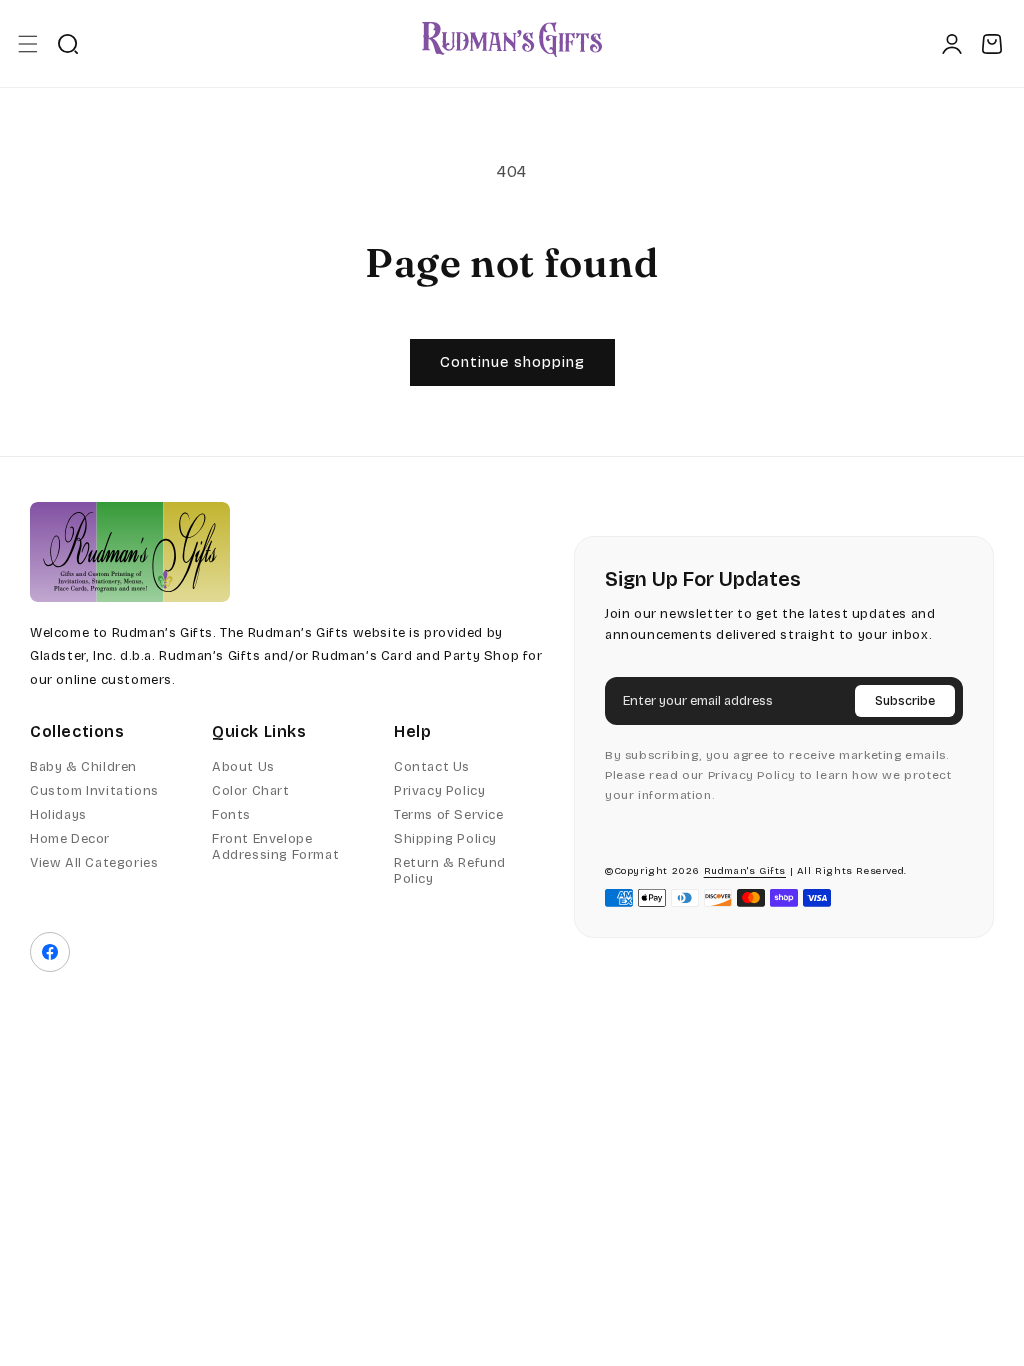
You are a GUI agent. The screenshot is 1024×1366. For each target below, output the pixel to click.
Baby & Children (83, 767)
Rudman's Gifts (745, 871)
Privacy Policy (439, 791)
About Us (243, 767)
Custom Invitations (94, 791)
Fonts (231, 815)
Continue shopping (512, 362)
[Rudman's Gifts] (130, 552)
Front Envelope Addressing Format (275, 847)
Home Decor (70, 839)
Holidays (58, 815)
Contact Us (432, 767)
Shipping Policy (445, 839)
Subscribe (905, 701)
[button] (27, 43)
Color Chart (251, 791)
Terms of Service (449, 815)
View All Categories (94, 863)
